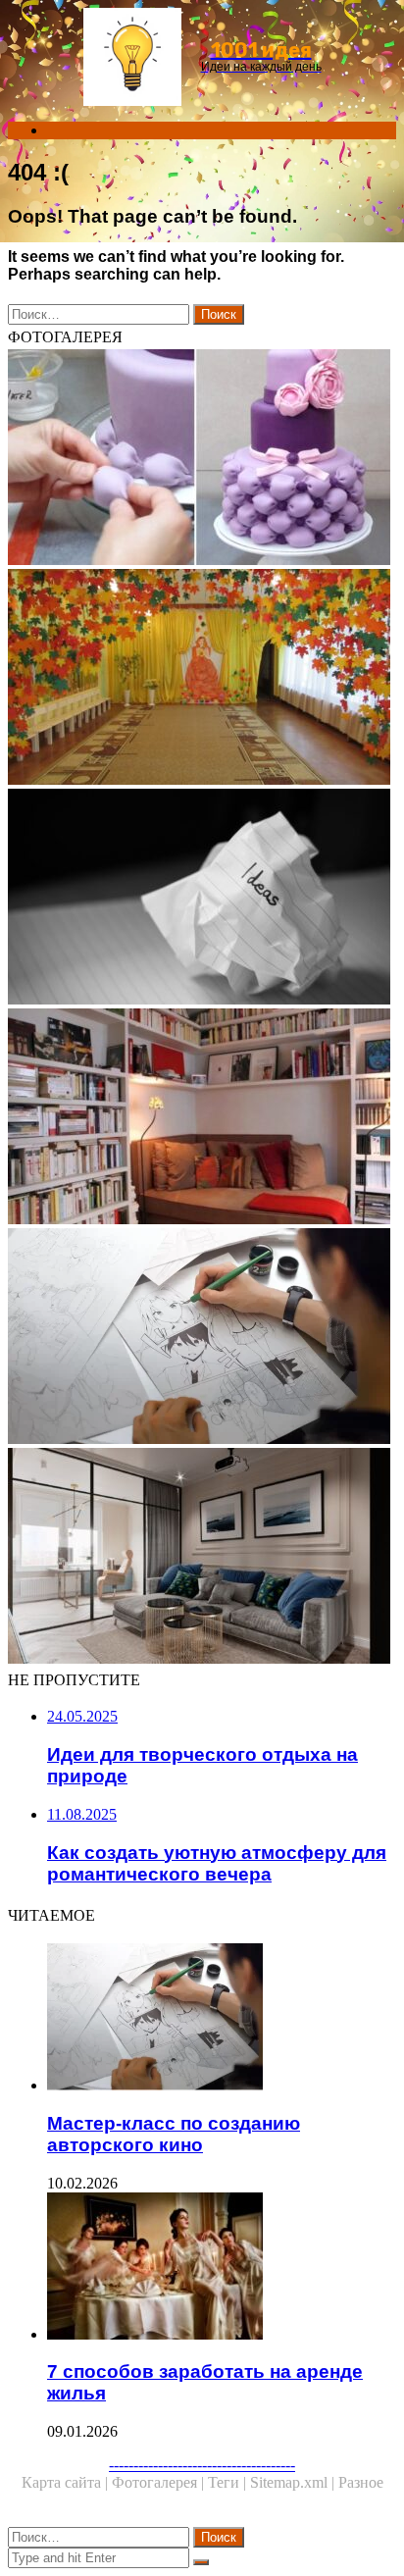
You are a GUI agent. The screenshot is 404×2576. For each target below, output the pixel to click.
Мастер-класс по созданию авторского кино (174, 2134)
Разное (361, 2482)
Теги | (229, 2482)
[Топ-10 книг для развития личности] (202, 899)
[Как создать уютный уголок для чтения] (202, 1118)
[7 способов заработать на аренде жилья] (222, 2268)
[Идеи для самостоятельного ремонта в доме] (202, 1558)
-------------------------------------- (202, 2465)
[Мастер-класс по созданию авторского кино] (202, 1338)
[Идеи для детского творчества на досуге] (202, 679)
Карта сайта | (67, 2482)
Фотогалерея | (160, 2482)
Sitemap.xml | (294, 2482)
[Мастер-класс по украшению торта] (202, 459)
